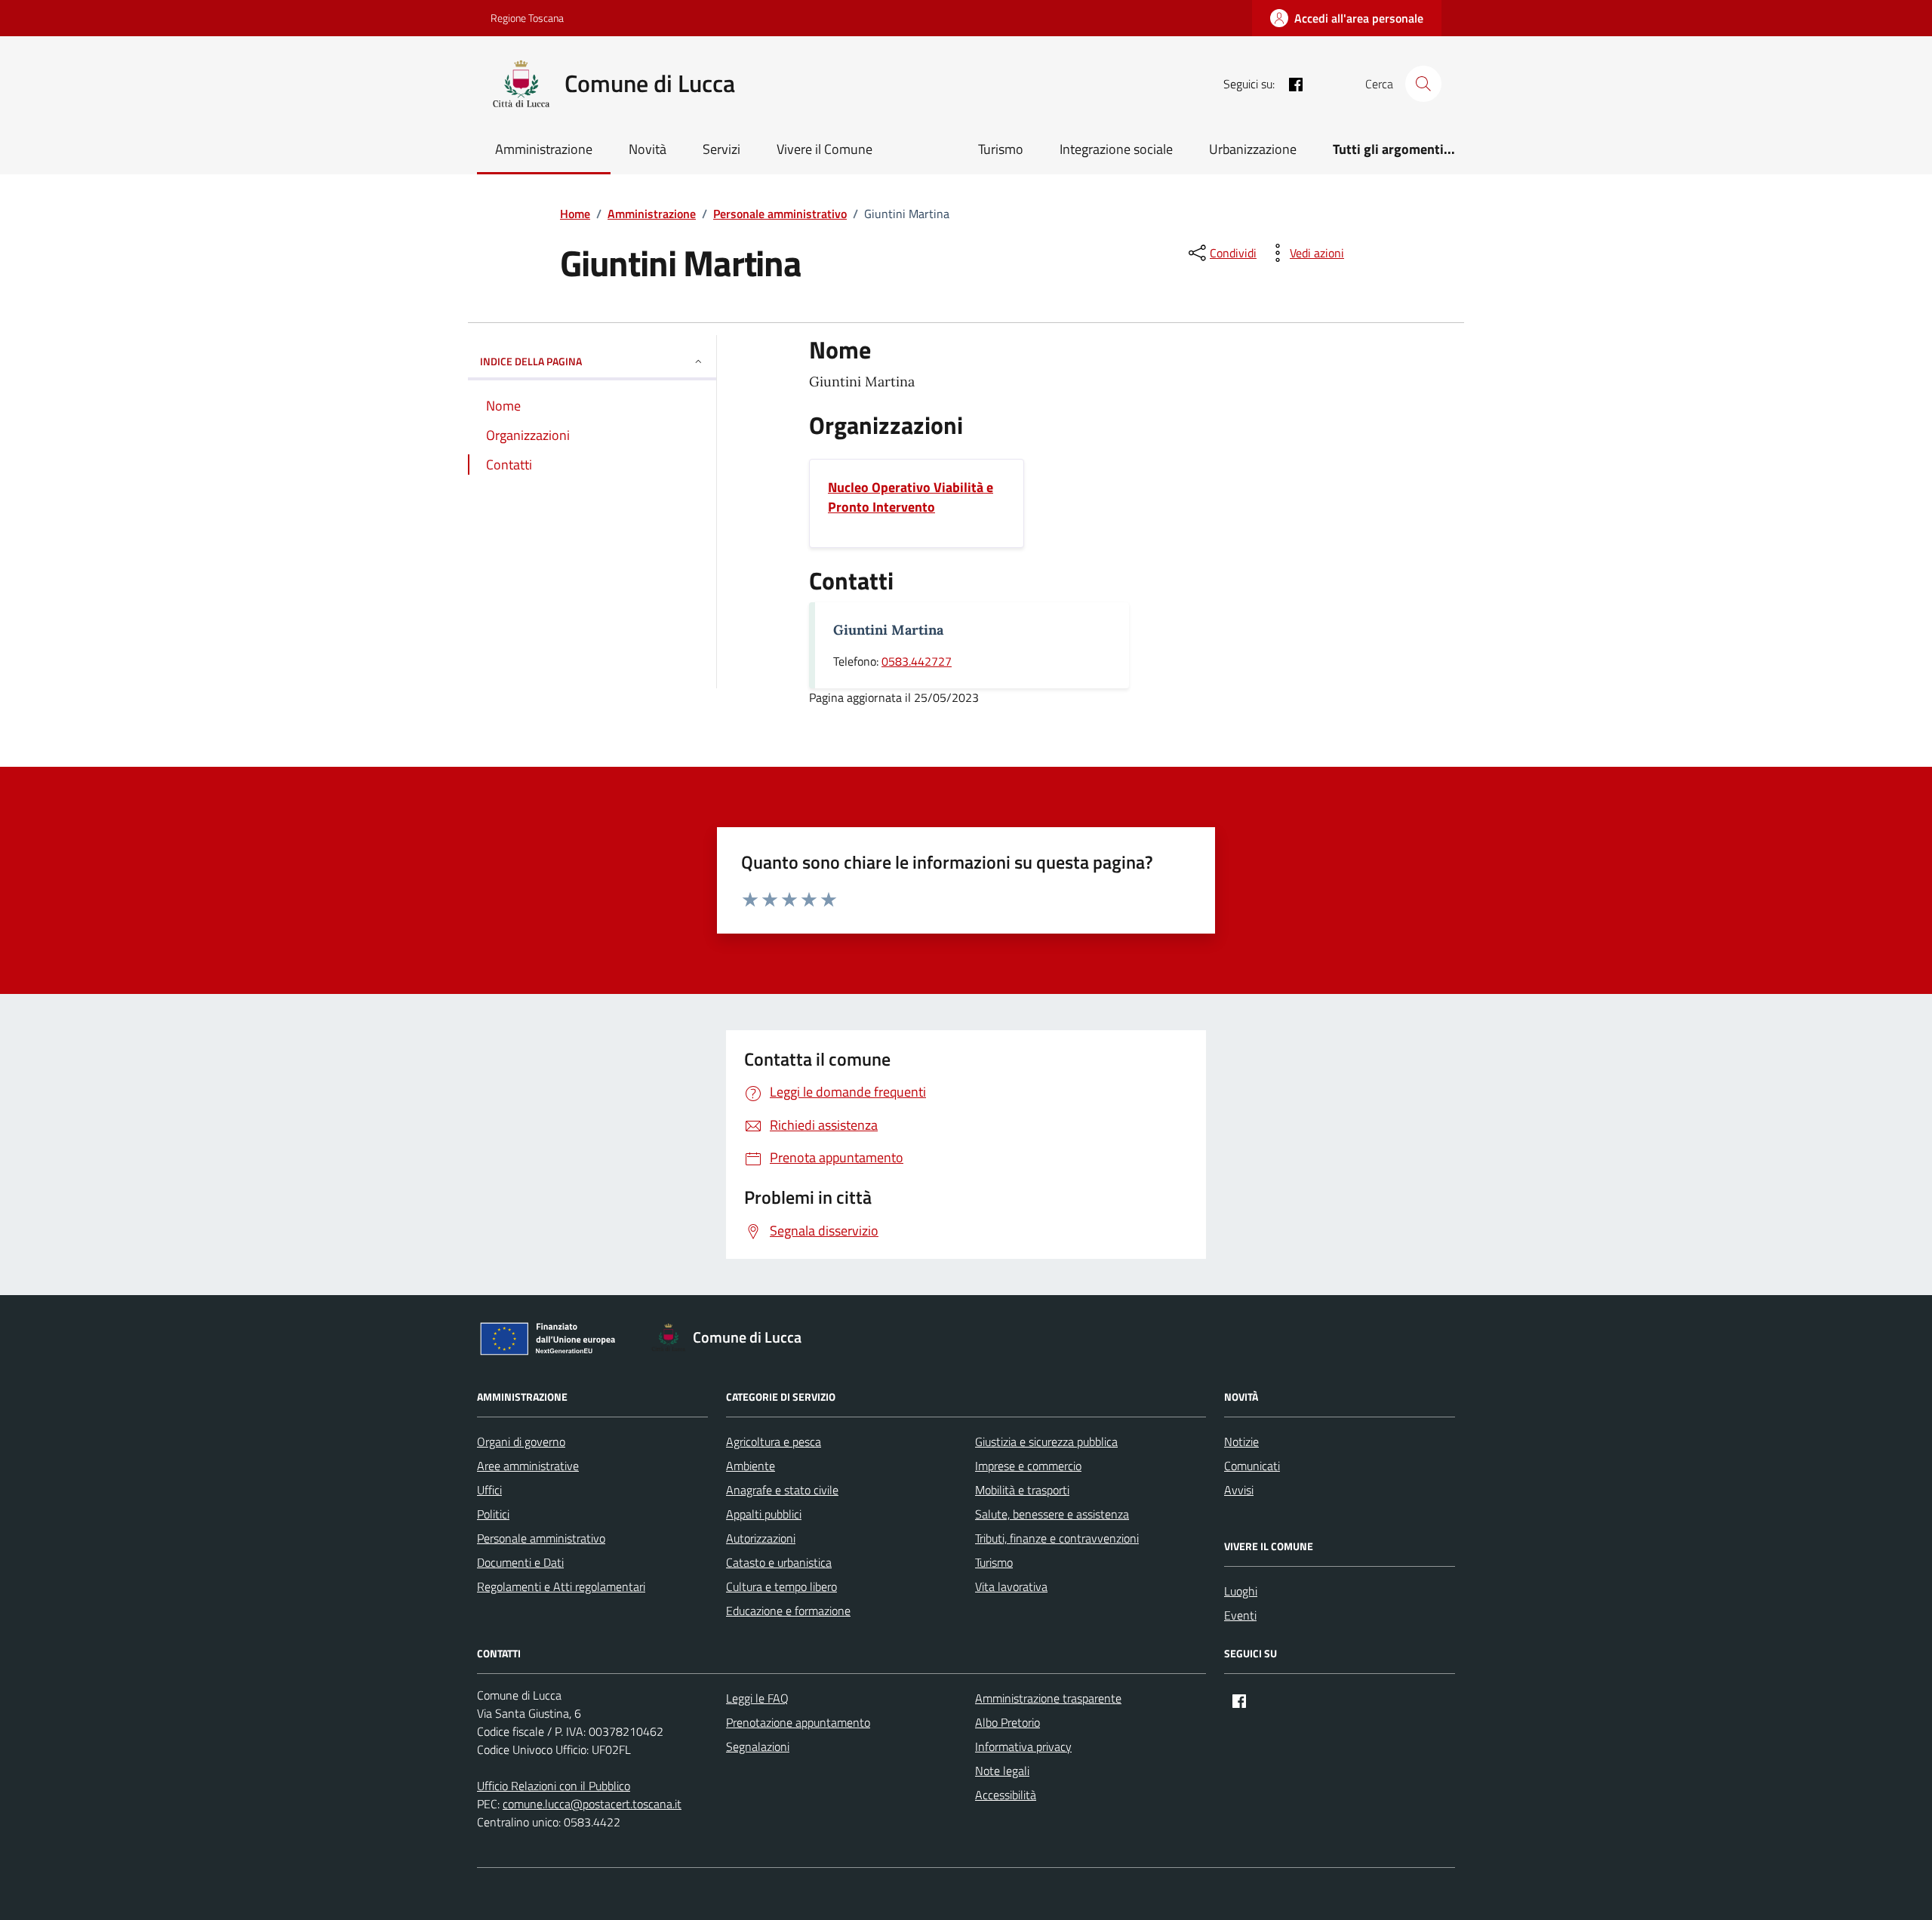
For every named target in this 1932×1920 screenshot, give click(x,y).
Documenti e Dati (520, 1562)
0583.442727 (917, 661)
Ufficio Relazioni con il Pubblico (554, 1786)
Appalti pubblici (764, 1514)
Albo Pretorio (1008, 1722)
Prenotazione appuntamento (798, 1722)
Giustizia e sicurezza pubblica (1046, 1442)
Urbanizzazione (1253, 149)
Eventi (1240, 1615)
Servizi (721, 149)
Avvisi (1239, 1490)
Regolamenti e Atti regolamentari (561, 1586)
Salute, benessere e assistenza (1052, 1514)
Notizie (1241, 1442)
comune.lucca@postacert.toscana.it (592, 1804)
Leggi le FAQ (757, 1698)
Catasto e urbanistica (779, 1562)
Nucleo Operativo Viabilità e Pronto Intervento (911, 497)
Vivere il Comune (824, 149)
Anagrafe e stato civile (782, 1490)
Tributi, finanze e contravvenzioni (1057, 1538)
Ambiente (751, 1466)
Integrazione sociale (1116, 149)
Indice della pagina (531, 361)
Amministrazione (544, 149)
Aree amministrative (528, 1466)
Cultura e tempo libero (781, 1586)
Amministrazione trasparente (1048, 1698)
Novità (648, 149)
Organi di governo (521, 1442)
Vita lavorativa (1011, 1586)
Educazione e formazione (788, 1611)
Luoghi (1241, 1591)
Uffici (489, 1490)
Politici (493, 1514)
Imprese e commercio (1028, 1466)
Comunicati (1252, 1466)
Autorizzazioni (761, 1538)
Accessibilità (1006, 1795)
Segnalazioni (758, 1746)
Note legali (1002, 1771)
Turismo (1001, 149)
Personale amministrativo (541, 1538)
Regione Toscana (527, 18)
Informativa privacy (1023, 1746)
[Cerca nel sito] (1423, 84)
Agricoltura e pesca (774, 1442)
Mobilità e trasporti (1022, 1490)
